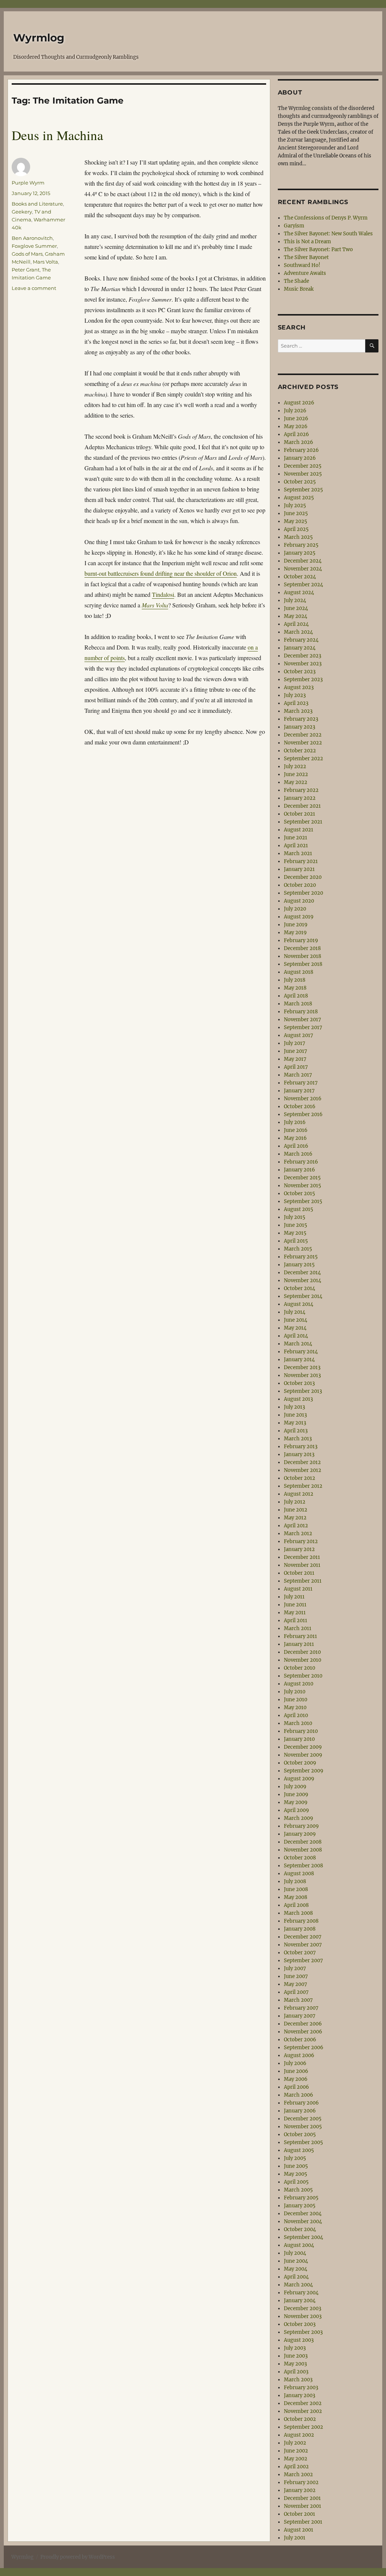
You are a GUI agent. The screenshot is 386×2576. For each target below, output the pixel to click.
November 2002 (303, 2411)
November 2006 (303, 2032)
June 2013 (295, 1415)
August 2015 (299, 1209)
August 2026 (299, 403)
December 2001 (302, 2498)
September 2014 (303, 1296)
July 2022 (295, 766)
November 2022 (303, 743)
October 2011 (299, 1573)
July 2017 (295, 1043)
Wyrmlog (39, 38)
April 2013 (296, 1431)
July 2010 (295, 1692)
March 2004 (298, 2285)
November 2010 (303, 1660)
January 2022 (300, 798)
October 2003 (300, 2324)
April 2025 (296, 529)
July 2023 (295, 695)
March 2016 (298, 1154)
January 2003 (299, 2395)
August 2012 (299, 1494)
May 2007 (296, 1984)
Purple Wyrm (28, 183)
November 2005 (303, 2127)
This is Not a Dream (307, 242)
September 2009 (304, 1771)
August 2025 (299, 498)
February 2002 (301, 2482)
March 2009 (299, 1818)
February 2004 (301, 2293)
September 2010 (303, 1676)
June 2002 (296, 2451)
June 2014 (296, 1320)
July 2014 (295, 1312)
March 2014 (298, 1344)
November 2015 (303, 1186)
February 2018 (301, 1012)
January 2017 (299, 1091)
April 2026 (296, 434)
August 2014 (299, 1304)
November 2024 (303, 569)
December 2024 (303, 561)
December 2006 (303, 2024)
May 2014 (295, 1328)
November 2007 (303, 1945)
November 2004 (303, 2221)
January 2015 (299, 1265)
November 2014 (303, 1280)
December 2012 (302, 1462)
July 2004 (295, 2253)
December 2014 (302, 1273)
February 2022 (301, 790)
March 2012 (298, 1534)
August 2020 (299, 901)
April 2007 (296, 1992)
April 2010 (296, 1715)
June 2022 (296, 774)
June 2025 (296, 513)
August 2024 (299, 593)
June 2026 (296, 419)
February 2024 (301, 640)
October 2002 (300, 2419)
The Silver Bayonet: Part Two (318, 249)
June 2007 (296, 1976)
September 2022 (303, 759)
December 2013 (302, 1367)
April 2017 (296, 1067)
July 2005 (295, 2158)
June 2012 (296, 1510)
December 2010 (302, 1652)
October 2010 (299, 1668)
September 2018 (303, 964)
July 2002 (295, 2443)
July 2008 (295, 1881)
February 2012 (301, 1541)
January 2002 (300, 2490)
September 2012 (303, 1486)
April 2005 (296, 2182)
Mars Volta (45, 262)
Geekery (22, 212)
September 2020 (303, 893)
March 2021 (298, 853)
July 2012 (295, 1502)
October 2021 (299, 814)
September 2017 (303, 1027)
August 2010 (299, 1684)
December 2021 (302, 806)
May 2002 (296, 2459)
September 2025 (303, 490)
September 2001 (303, 2522)
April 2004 (296, 2277)
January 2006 (300, 2111)
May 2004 (296, 2269)
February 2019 (301, 940)
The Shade (296, 281)
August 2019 (299, 917)
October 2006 (300, 2040)
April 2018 (296, 996)
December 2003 (303, 2308)
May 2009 (296, 1802)
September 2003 (303, 2332)
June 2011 (295, 1605)
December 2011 (302, 1557)
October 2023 (300, 672)
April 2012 (296, 1526)
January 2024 (300, 648)
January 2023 (299, 727)
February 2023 (301, 719)
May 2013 (295, 1423)
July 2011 (294, 1597)
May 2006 (296, 2079)
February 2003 (301, 2388)
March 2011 (298, 1628)
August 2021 (299, 830)
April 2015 (296, 1241)
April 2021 (296, 846)
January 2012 (299, 1549)
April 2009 (296, 1810)
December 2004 (303, 2214)
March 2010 (298, 1723)
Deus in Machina (57, 135)
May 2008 (296, 1897)
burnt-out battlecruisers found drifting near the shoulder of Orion (161, 573)
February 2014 (301, 1352)
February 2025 (301, 545)
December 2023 (303, 656)
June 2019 (296, 925)
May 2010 (295, 1707)
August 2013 (298, 1399)
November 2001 (303, 2506)
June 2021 (296, 838)
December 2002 (303, 2403)
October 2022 (300, 751)
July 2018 (295, 980)
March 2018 (298, 1004)
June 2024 (296, 608)
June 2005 (296, 2166)
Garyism (294, 226)
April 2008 (296, 1905)
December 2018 (302, 948)
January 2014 (299, 1360)
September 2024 (303, 585)
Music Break (299, 289)
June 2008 (296, 1889)
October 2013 (299, 1383)
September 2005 (303, 2142)
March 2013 (298, 1439)
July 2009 (295, 1787)
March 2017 (298, 1075)
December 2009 (303, 1747)
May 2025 (296, 521)
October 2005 (300, 2134)
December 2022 (303, 735)
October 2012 (299, 1478)
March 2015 (298, 1249)
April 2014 (296, 1336)
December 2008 (303, 1842)
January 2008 (300, 1929)
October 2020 (300, 885)
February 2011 (300, 1636)
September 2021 (303, 822)
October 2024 (300, 577)
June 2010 (296, 1700)
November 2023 (303, 664)
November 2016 (303, 1099)
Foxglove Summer (34, 246)
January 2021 (299, 869)
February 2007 (301, 2008)
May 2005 (296, 2174)
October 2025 (300, 482)
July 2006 (295, 2063)
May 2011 (295, 1613)
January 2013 (299, 1454)
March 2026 (299, 442)
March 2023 (298, 711)
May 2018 (295, 988)
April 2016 (296, 1146)
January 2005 (300, 2206)
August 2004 (299, 2245)
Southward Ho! (302, 265)
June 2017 (296, 1051)
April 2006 (296, 2087)
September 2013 (303, 1391)
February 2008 (301, 1921)
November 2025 (303, 474)
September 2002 (303, 2427)
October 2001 (299, 2514)
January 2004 (300, 2301)
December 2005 (303, 2119)
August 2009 (299, 1779)
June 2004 (296, 2261)
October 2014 (299, 1288)
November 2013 (302, 1375)
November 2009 (303, 1755)
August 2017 (299, 1035)
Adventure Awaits (305, 273)
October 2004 (300, 2229)
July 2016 (295, 1122)
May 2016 (295, 1138)
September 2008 (303, 1866)
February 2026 (301, 450)
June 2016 (296, 1130)
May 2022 (296, 782)
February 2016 (301, 1162)
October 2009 (300, 1763)
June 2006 (296, 2071)
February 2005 (301, 2198)
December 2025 (303, 466)
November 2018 (303, 956)
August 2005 (299, 2150)
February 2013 (301, 1447)
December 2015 (302, 1178)
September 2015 (303, 1201)
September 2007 (303, 1961)
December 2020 (303, 877)
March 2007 (298, 2000)
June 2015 (296, 1225)
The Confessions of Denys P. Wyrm (326, 218)
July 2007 (295, 1968)
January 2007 (300, 2016)
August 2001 (299, 2530)
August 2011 (298, 1589)
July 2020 (295, 909)
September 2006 (304, 2048)
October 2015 (299, 1193)
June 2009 (296, 1794)
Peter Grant (26, 270)
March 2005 (298, 2190)
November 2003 (303, 2316)
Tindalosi (163, 594)
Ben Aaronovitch (32, 238)
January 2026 (300, 458)
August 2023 (299, 687)
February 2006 (301, 2103)
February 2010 (301, 1731)
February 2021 (301, 861)
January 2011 (299, 1644)
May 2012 (295, 1518)
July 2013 (294, 1407)
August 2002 (299, 2435)
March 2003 (298, 2380)
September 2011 (303, 1581)
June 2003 (296, 2356)
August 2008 (299, 1874)
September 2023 (303, 679)
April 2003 (296, 2372)
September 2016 (303, 1114)
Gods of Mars (27, 254)
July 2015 (295, 1217)
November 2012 (303, 1470)
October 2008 (300, 1858)
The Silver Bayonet (306, 257)
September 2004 (303, 2237)
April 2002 (296, 2467)
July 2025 (295, 506)
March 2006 (299, 2095)
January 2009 (300, 1834)
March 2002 (298, 2475)
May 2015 (295, 1233)
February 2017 (301, 1083)
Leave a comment (34, 288)
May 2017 (295, 1059)
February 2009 (301, 1826)
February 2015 (301, 1257)
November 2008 (303, 1850)
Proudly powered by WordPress (78, 2557)
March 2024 (298, 632)
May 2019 (295, 933)
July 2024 (295, 600)
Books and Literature (37, 204)
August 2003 (299, 2340)
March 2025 (298, 537)
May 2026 (296, 426)
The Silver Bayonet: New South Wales (328, 234)
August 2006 (299, 2055)
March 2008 (298, 1913)
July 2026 (295, 411)
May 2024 (296, 616)
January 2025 (300, 553)
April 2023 (296, 703)
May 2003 (295, 2364)
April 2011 (296, 1620)
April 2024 (296, 624)
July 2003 (295, 2348)
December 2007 (303, 1937)
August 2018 (299, 972)
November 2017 (303, 1020)
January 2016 (299, 1170)
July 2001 (295, 2538)
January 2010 (299, 1739)
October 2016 (300, 1107)
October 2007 (300, 1953)
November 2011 (302, 1565)
